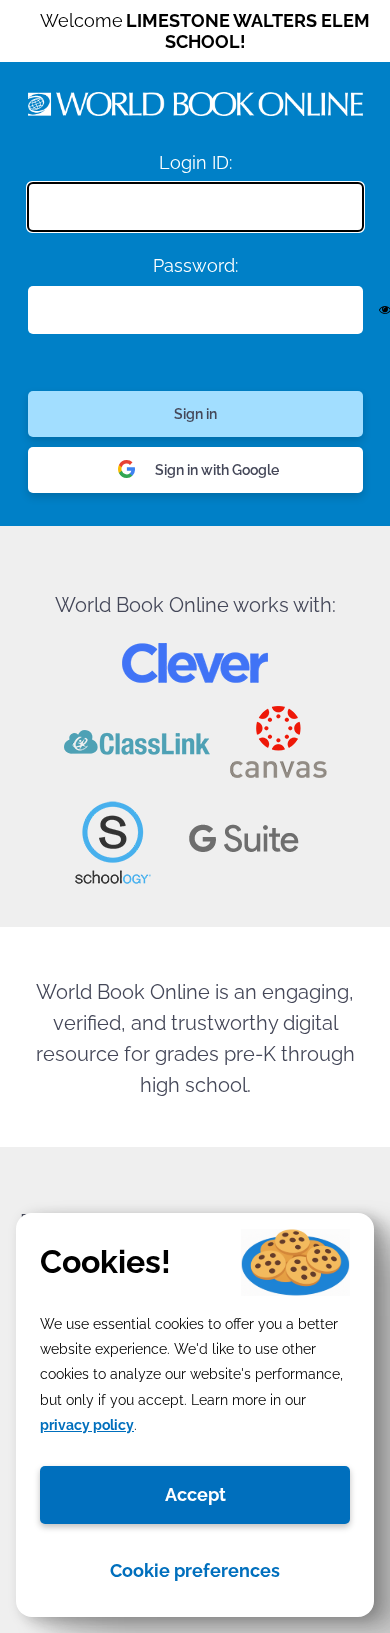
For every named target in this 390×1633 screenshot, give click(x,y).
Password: (195, 265)
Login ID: (195, 162)
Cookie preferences (195, 1570)
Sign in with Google (217, 470)
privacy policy (87, 1425)
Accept (195, 1494)
